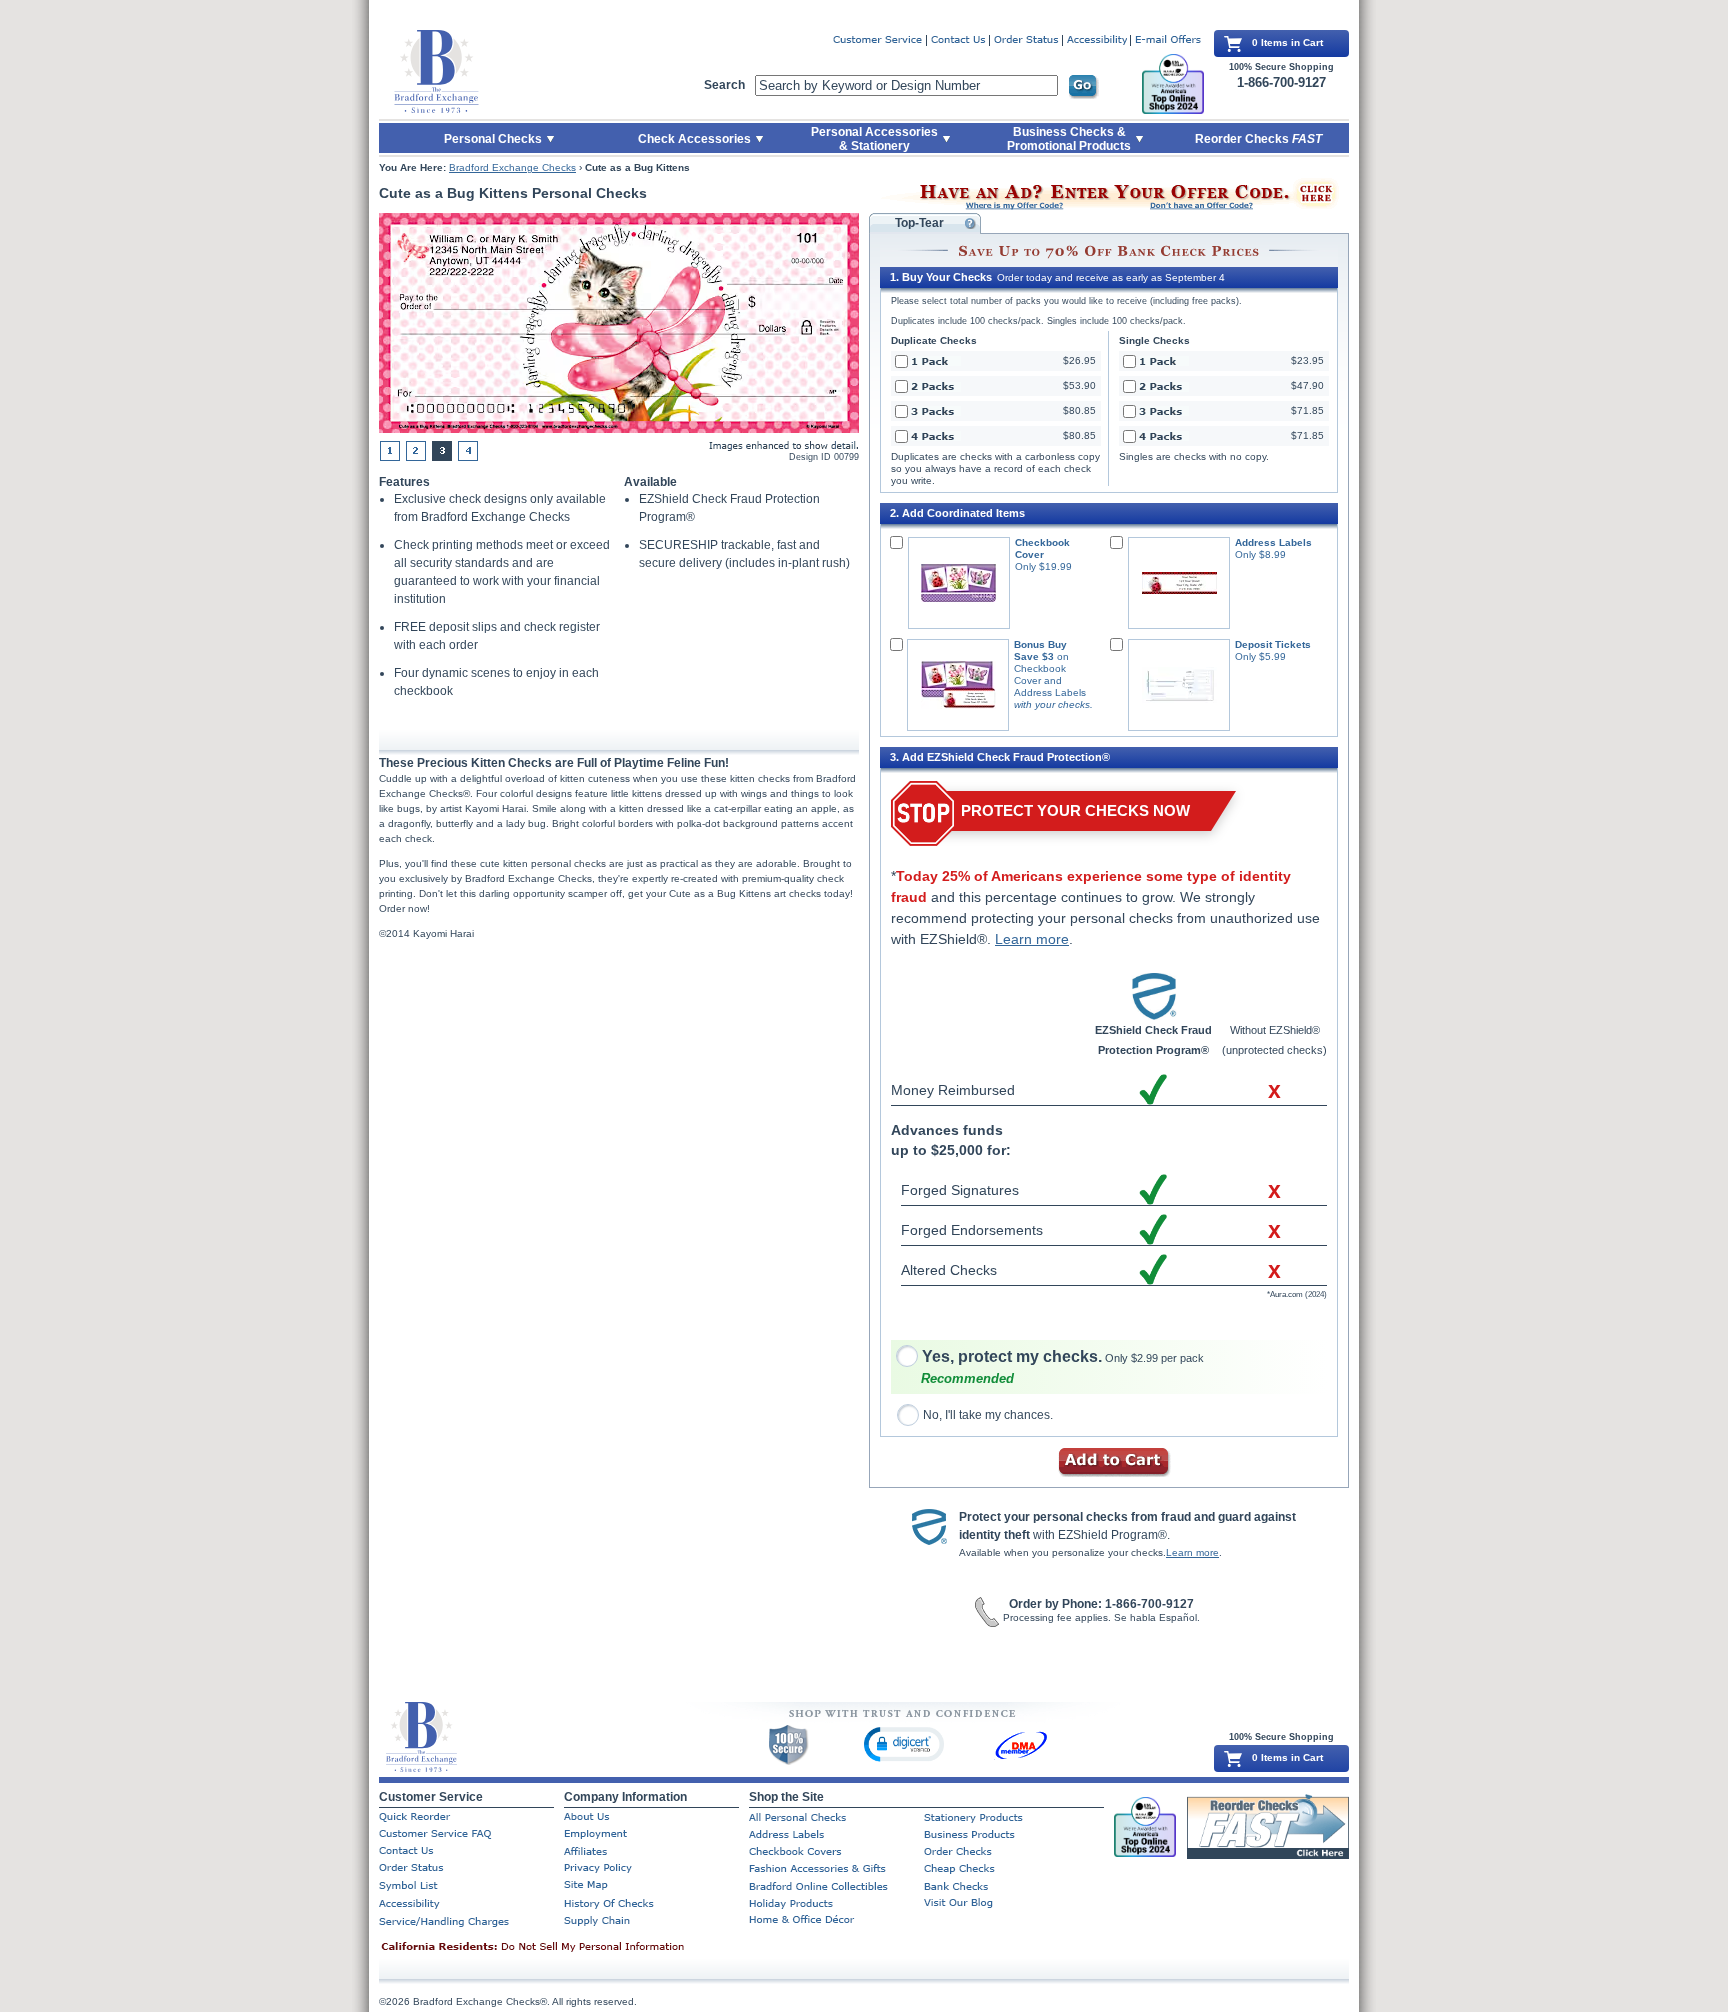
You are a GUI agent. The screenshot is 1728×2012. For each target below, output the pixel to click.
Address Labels (1273, 542)
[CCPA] (564, 1948)
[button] (904, 1743)
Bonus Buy (1040, 644)
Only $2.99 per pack (1063, 1358)
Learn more (1032, 939)
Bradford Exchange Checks (512, 167)
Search (724, 85)
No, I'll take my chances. (988, 1415)
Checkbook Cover (1042, 548)
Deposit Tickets (1273, 644)
